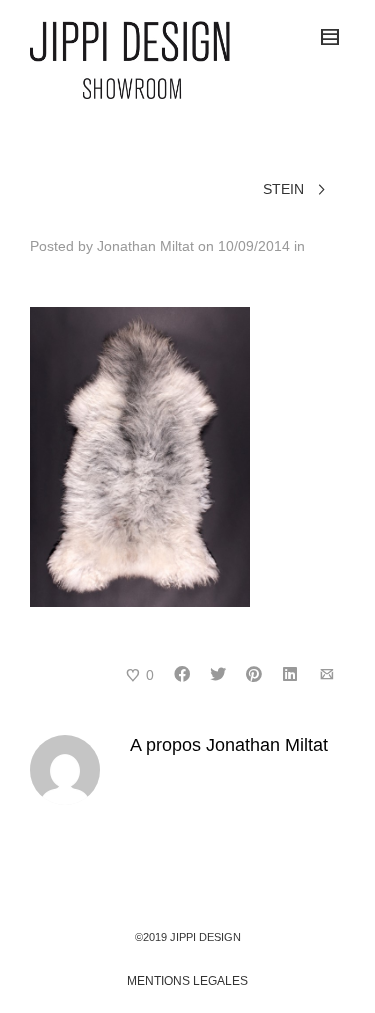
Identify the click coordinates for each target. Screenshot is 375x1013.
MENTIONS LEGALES (187, 981)
